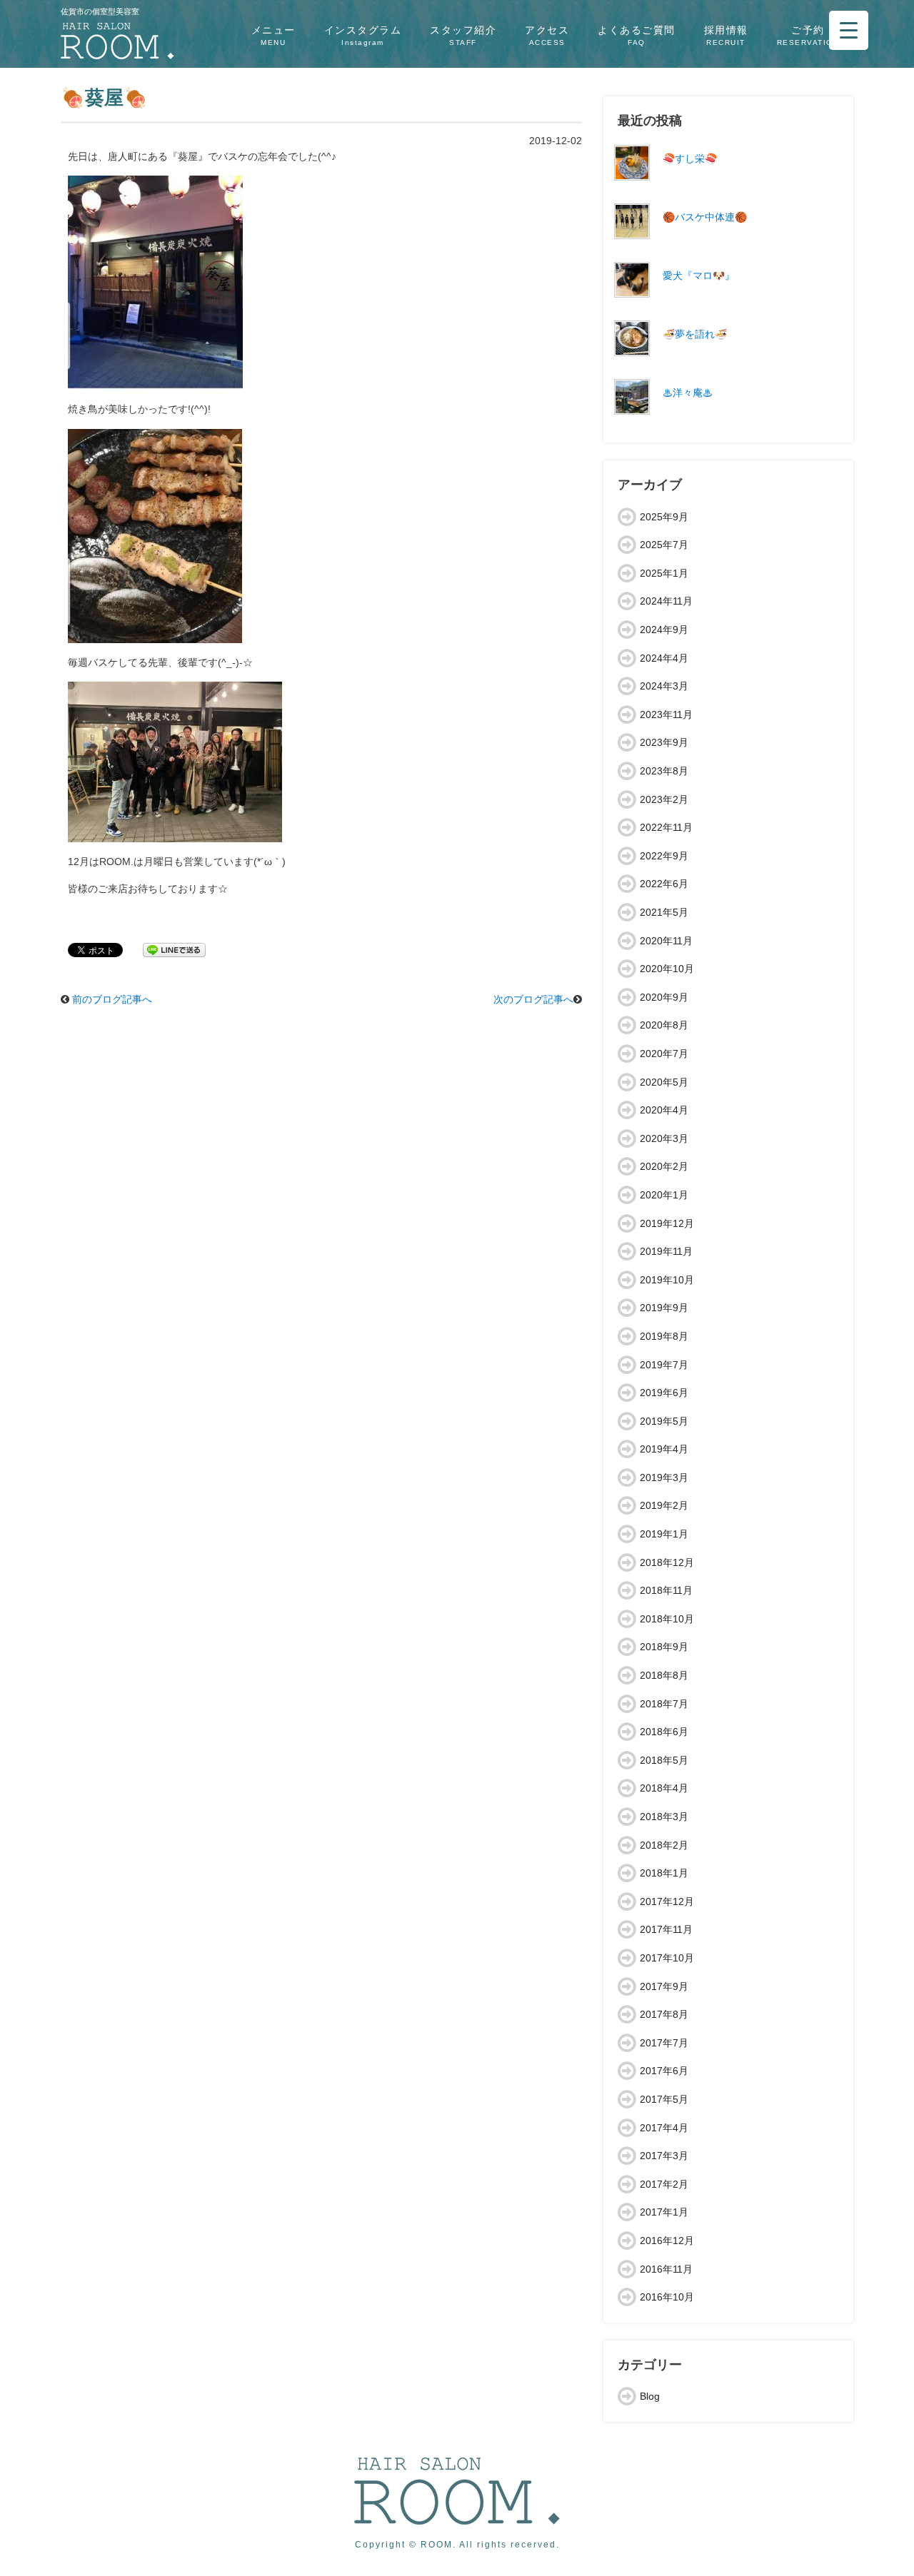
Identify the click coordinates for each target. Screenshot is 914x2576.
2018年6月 (664, 1732)
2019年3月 (664, 1478)
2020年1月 (664, 1195)
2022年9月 (664, 856)
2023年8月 (664, 771)
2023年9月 (664, 742)
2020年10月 (667, 969)
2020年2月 (664, 1166)
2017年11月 (666, 1929)
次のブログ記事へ (533, 999)
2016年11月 (666, 2269)
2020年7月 (664, 1054)
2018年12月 (667, 1562)
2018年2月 (664, 1845)
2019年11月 (666, 1251)
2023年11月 (666, 714)
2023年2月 (664, 799)
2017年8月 (664, 2014)
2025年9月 (664, 517)
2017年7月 (664, 2043)
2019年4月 (664, 1449)
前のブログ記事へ (112, 999)
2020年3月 (664, 1138)
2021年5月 (664, 912)
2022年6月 (664, 884)
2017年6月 (664, 2071)
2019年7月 (664, 1365)
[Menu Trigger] (849, 30)
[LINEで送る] (174, 949)
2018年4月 (664, 1788)
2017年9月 (664, 1986)
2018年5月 (664, 1760)
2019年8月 (664, 1336)
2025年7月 (664, 545)
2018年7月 (664, 1704)
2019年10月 (667, 1280)
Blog (650, 2396)
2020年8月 (664, 1025)
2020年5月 (664, 1082)
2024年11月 (666, 601)
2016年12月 (667, 2241)
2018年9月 (664, 1647)
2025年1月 (664, 573)
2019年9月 (664, 1308)
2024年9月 (664, 630)
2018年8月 (664, 1675)
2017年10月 (667, 1958)
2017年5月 (664, 2099)
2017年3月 (664, 2156)
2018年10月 (667, 1619)
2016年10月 (667, 2297)
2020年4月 (664, 1110)
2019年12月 (667, 1223)
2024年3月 (664, 686)
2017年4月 (664, 2128)
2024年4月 (664, 658)
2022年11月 (666, 827)
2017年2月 (664, 2184)
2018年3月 (664, 1817)
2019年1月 (664, 1534)
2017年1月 (664, 2212)
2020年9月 (664, 997)
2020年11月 (666, 941)
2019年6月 (664, 1393)
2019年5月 (664, 1421)
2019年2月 (664, 1505)
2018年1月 (664, 1873)
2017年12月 (667, 1901)
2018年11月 (666, 1590)
